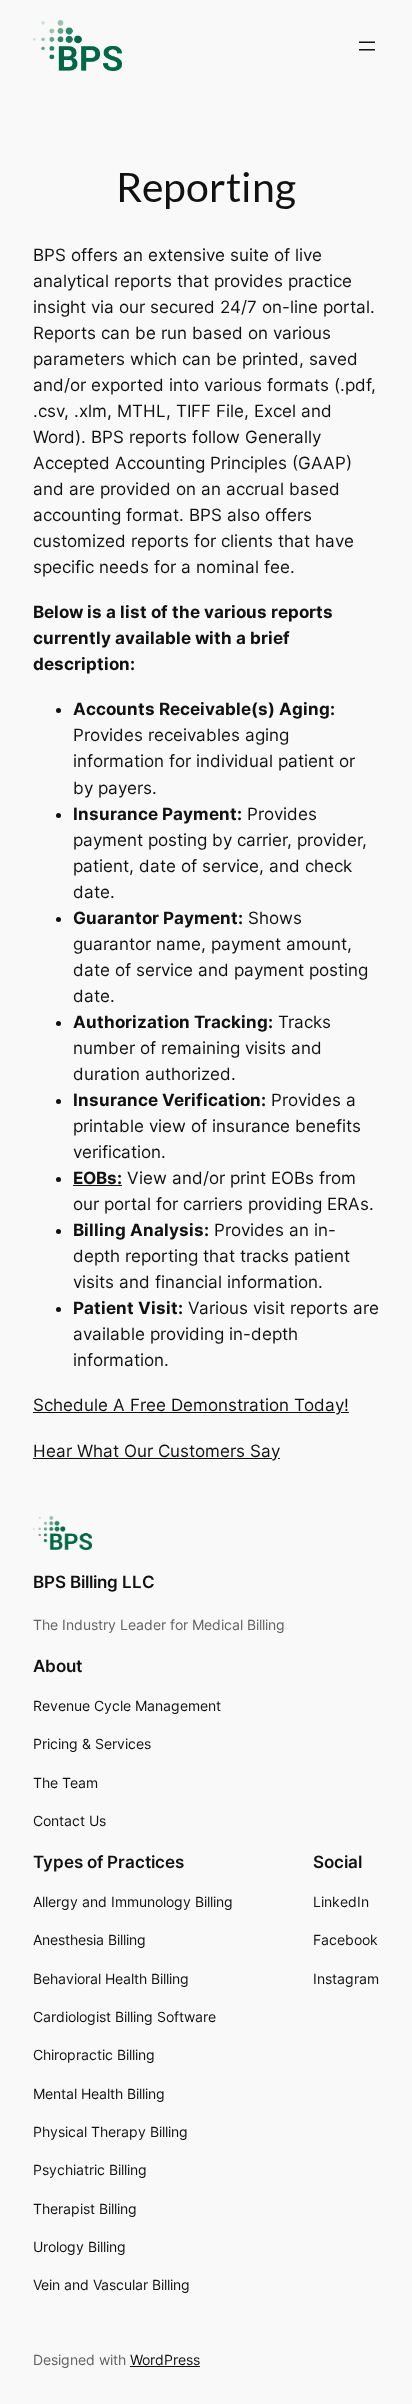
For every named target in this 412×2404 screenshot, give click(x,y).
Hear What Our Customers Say (156, 1451)
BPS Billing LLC (94, 1582)
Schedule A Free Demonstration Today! (191, 1405)
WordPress (165, 2359)
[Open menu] (367, 46)
